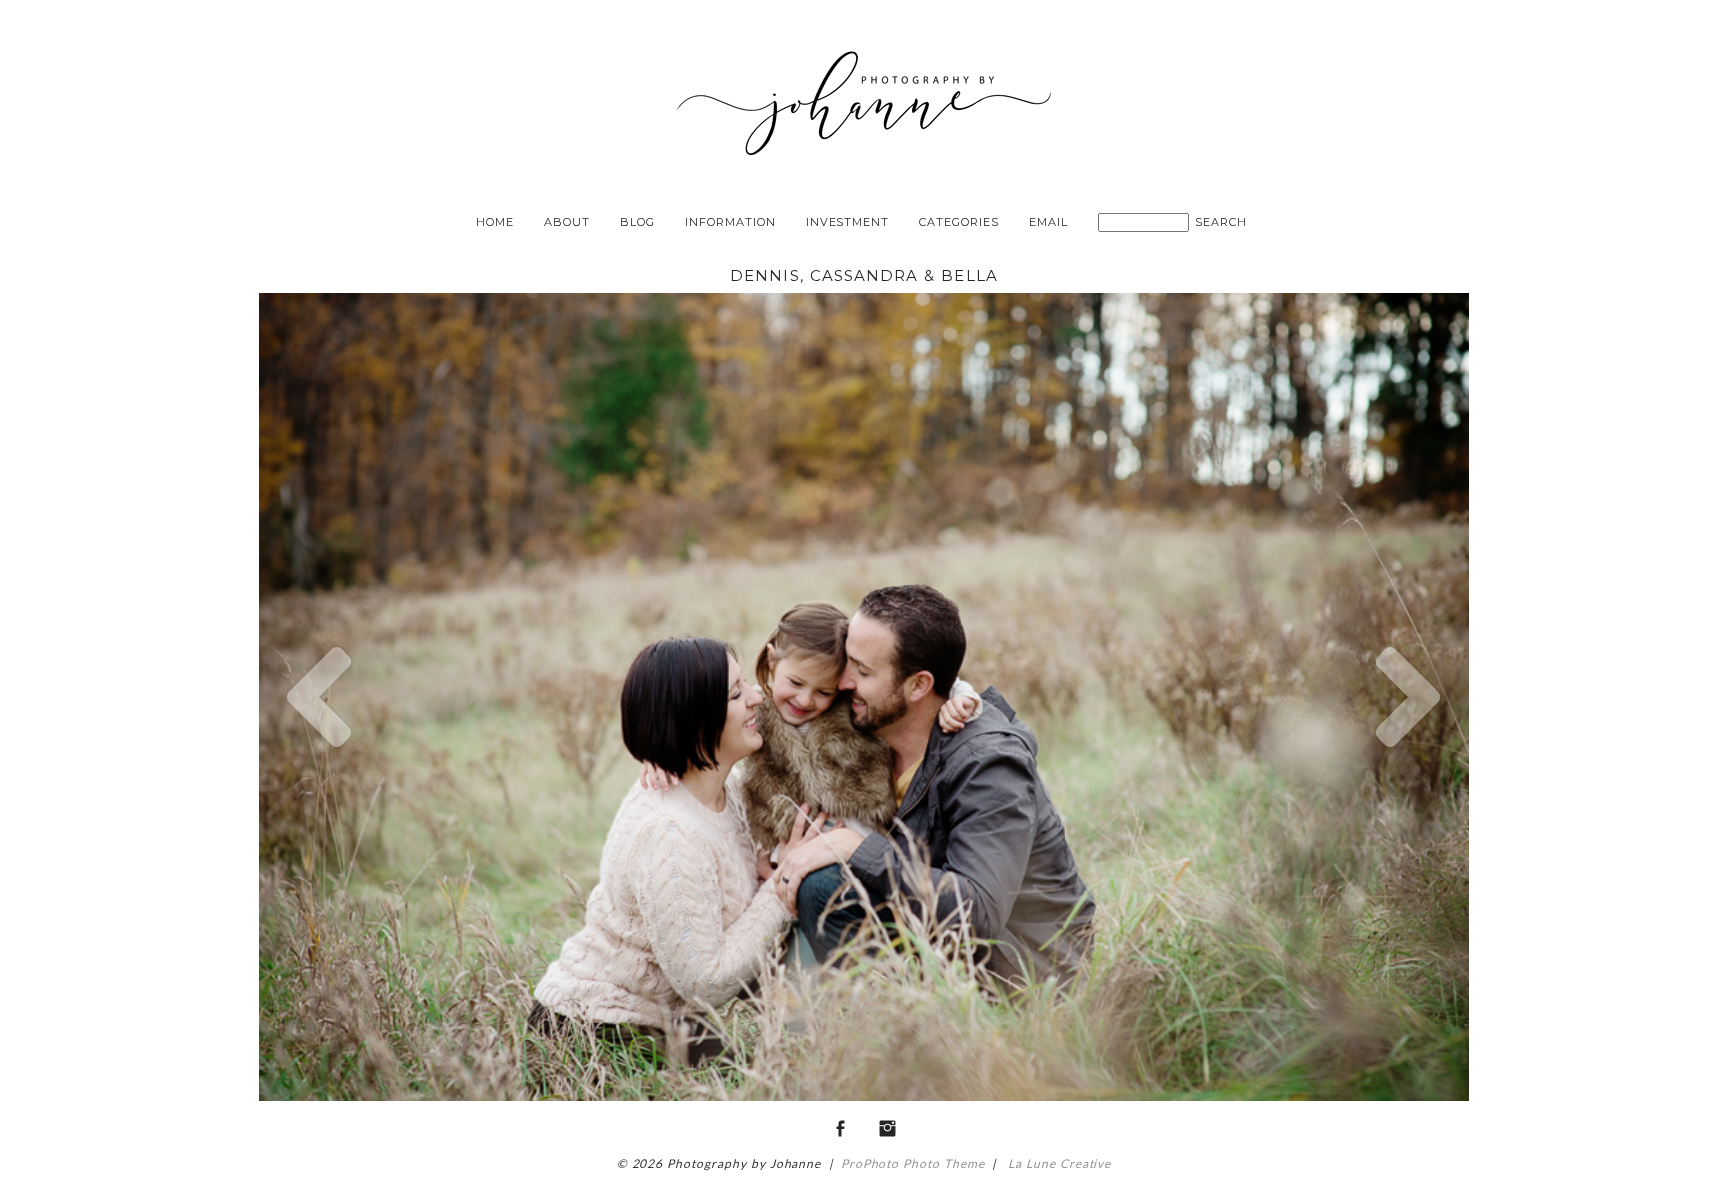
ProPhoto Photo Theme (913, 1163)
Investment (848, 222)
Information (730, 222)
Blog (637, 222)
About (567, 222)
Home (495, 222)
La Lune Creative (1057, 1163)
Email (1048, 222)
